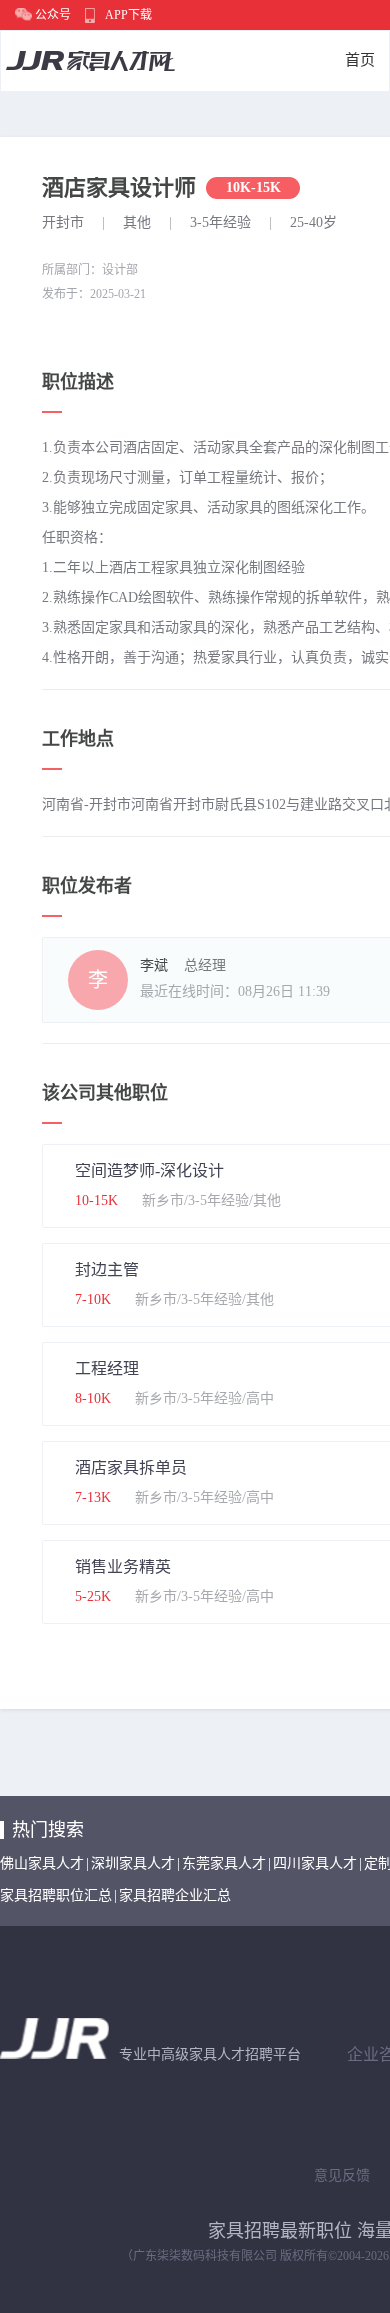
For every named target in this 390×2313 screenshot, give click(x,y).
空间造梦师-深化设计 (149, 1170)
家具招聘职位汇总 (56, 1895)
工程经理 (107, 1368)
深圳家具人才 (133, 1863)
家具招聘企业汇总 (175, 1895)
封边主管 (107, 1269)
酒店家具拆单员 (131, 1467)
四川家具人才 (315, 1863)
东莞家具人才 (224, 1863)
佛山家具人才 (42, 1863)
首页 (360, 60)
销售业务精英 (123, 1566)
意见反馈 (342, 2175)
